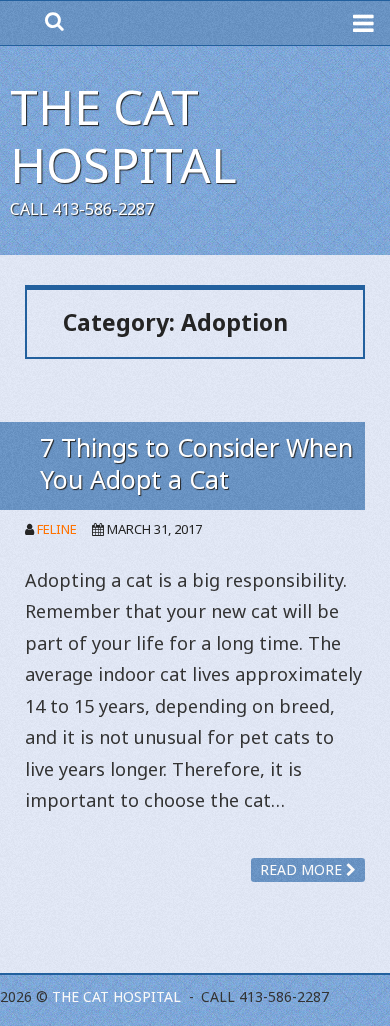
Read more (303, 869)
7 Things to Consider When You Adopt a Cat (196, 462)
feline (57, 529)
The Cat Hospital (123, 135)
